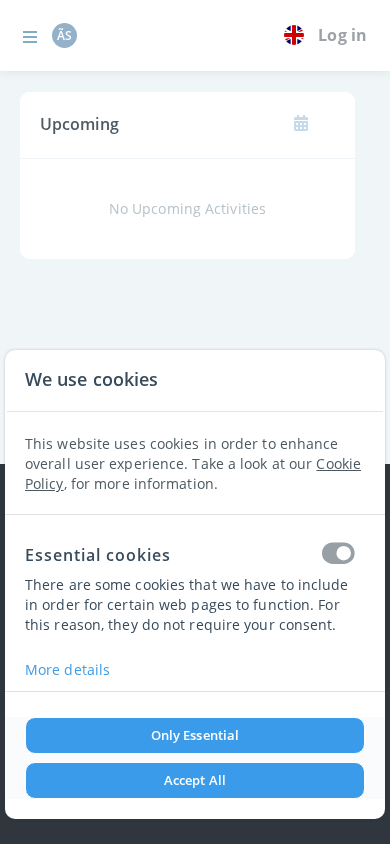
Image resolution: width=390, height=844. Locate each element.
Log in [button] (342, 35)
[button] (30, 36)
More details (67, 669)
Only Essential (195, 735)
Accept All (195, 780)
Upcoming (79, 124)
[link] (299, 36)
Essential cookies (98, 555)
